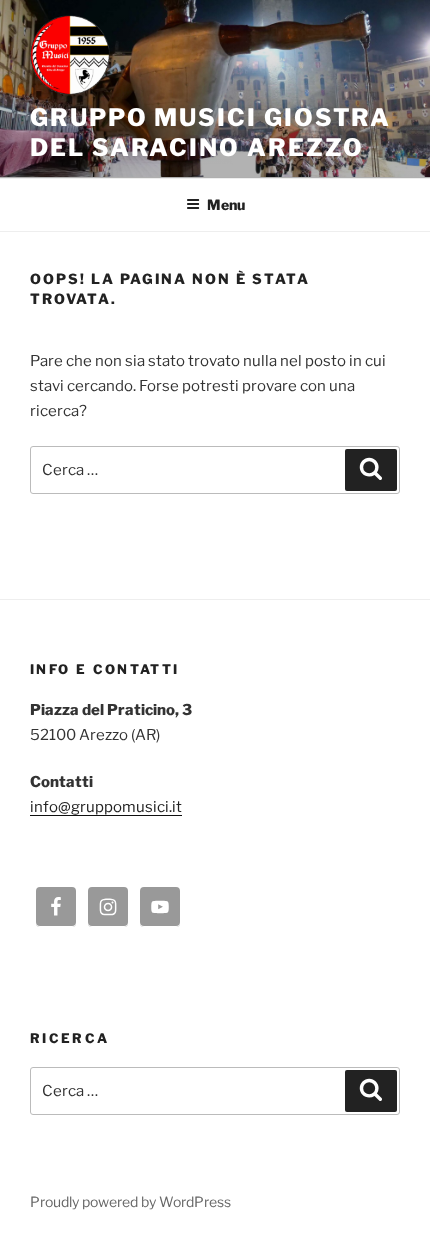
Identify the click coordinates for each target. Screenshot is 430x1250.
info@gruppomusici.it (106, 807)
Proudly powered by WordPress (130, 1201)
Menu (226, 204)
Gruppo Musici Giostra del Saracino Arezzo (210, 132)
